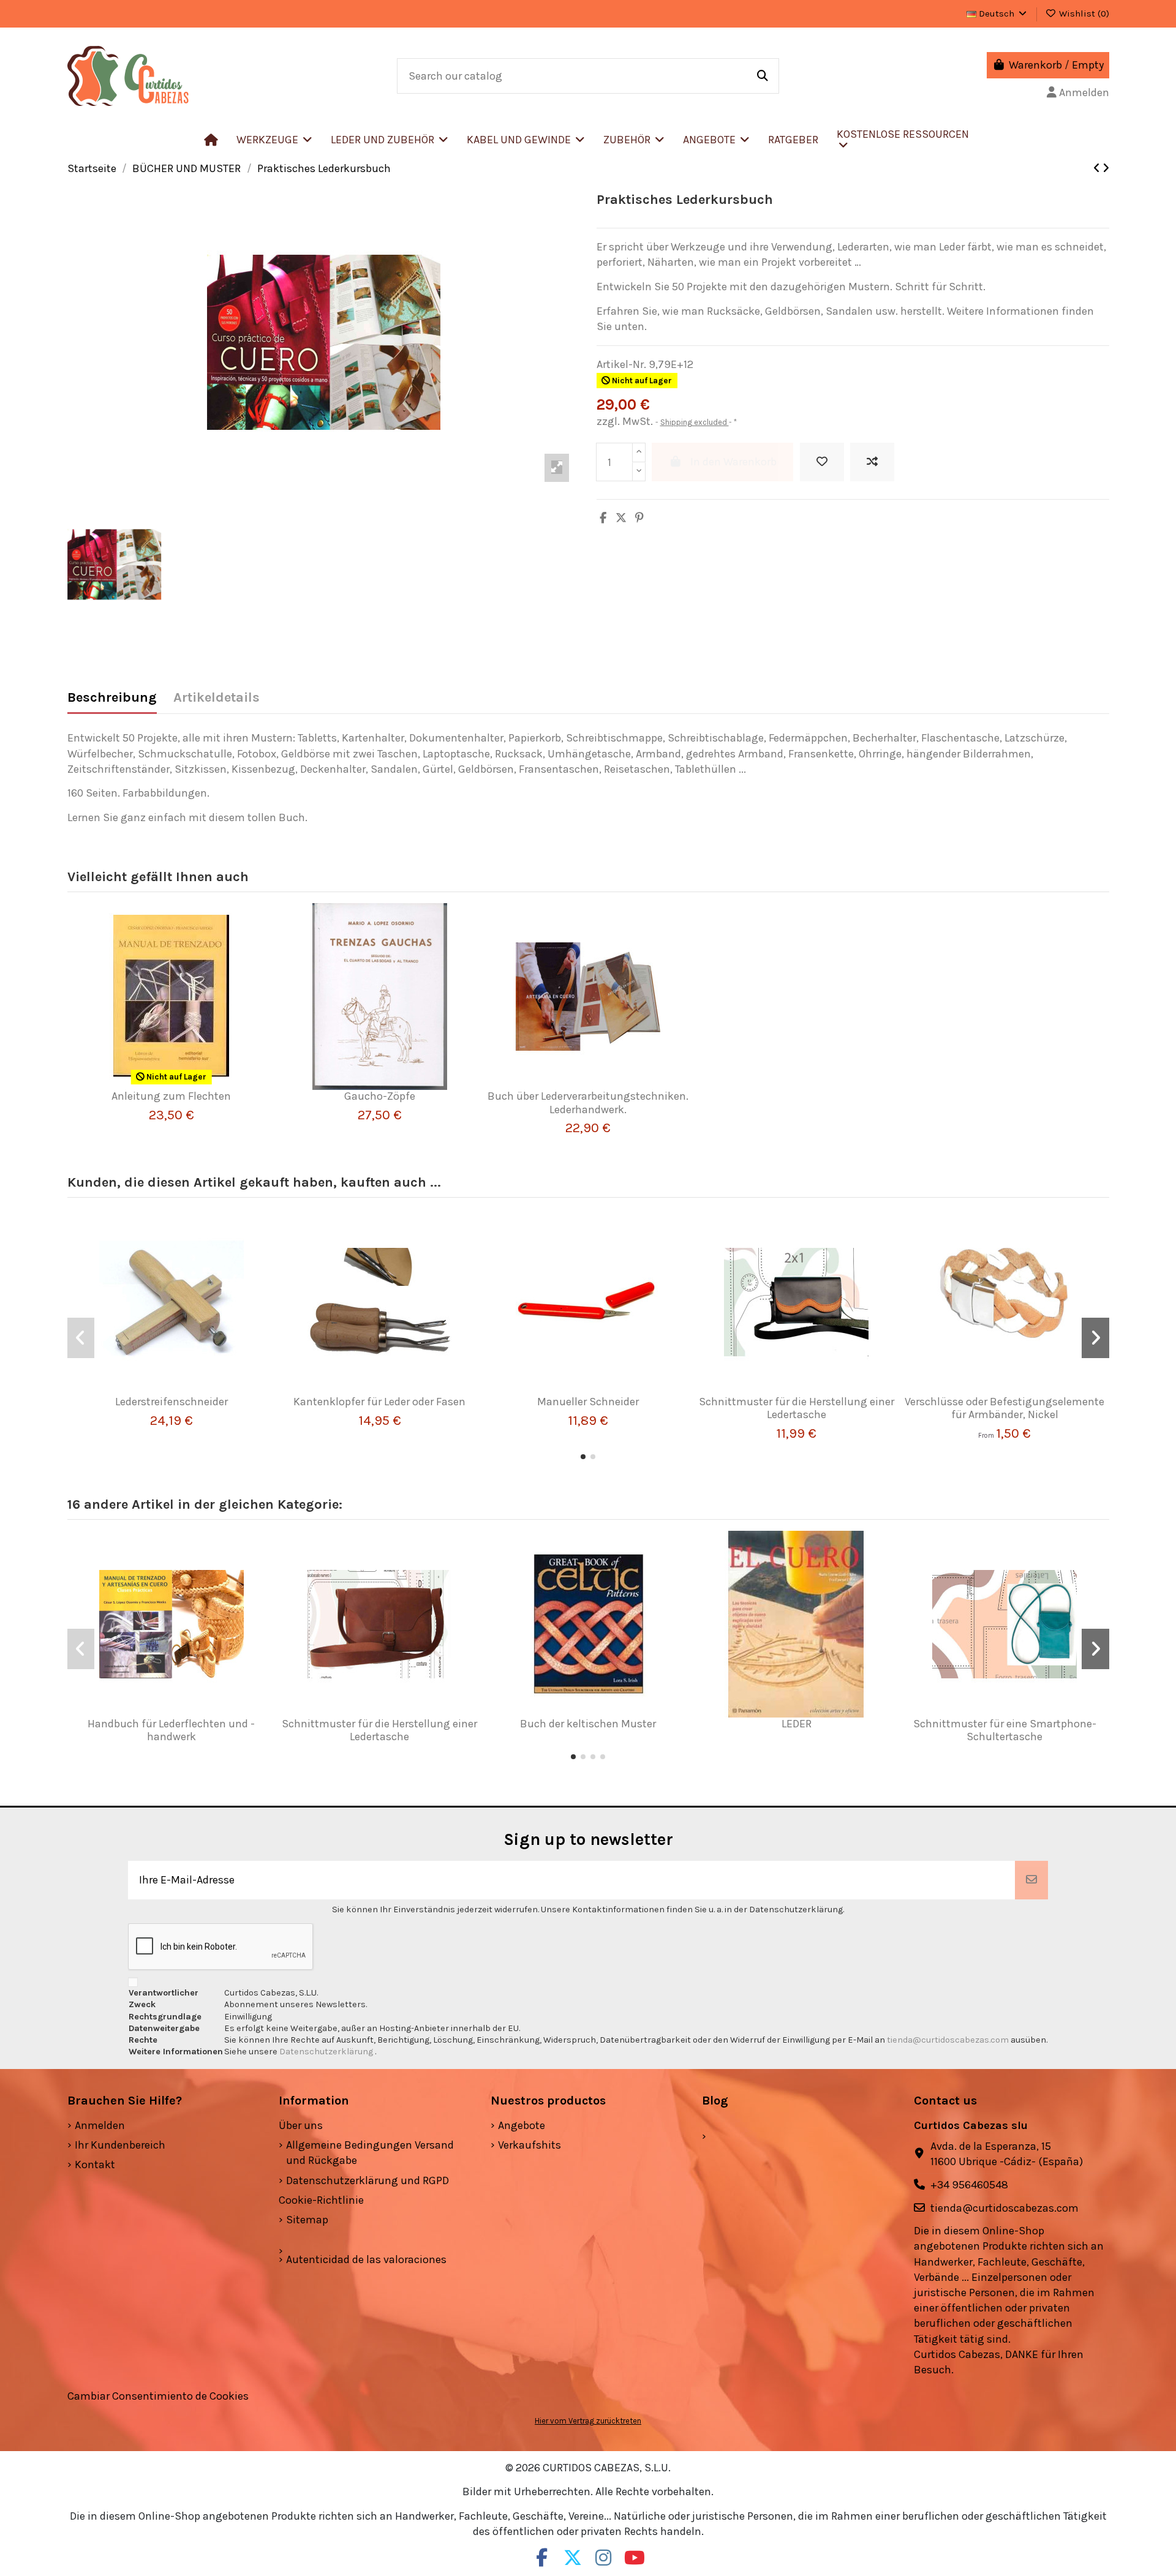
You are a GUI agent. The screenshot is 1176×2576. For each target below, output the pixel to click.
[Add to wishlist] (822, 462)
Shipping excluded (695, 422)
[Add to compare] (872, 462)
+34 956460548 (969, 2185)
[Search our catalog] (763, 76)
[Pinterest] (639, 518)
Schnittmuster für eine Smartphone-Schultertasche (1005, 1730)
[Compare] (166, 1084)
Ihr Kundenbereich (120, 2145)
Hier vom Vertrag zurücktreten (588, 2421)
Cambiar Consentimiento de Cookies (158, 2396)
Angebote (522, 2125)
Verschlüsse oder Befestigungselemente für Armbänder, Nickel (1005, 1408)
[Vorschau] (189, 1084)
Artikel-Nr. (621, 364)
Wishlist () (1083, 13)
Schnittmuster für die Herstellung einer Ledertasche (797, 1408)
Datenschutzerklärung (327, 2052)
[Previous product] (1098, 168)
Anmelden (100, 2125)
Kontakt (95, 2165)
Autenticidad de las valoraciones (366, 2259)
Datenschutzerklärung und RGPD (367, 2180)
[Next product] (1106, 168)
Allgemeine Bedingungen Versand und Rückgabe (370, 2153)
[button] (390, 140)
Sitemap (307, 2220)
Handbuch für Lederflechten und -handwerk (171, 1730)
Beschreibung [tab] (112, 698)
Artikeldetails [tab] (217, 698)
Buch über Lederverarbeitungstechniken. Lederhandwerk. (588, 1103)
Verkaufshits (530, 2145)
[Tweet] (621, 518)
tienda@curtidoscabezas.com (948, 2040)
